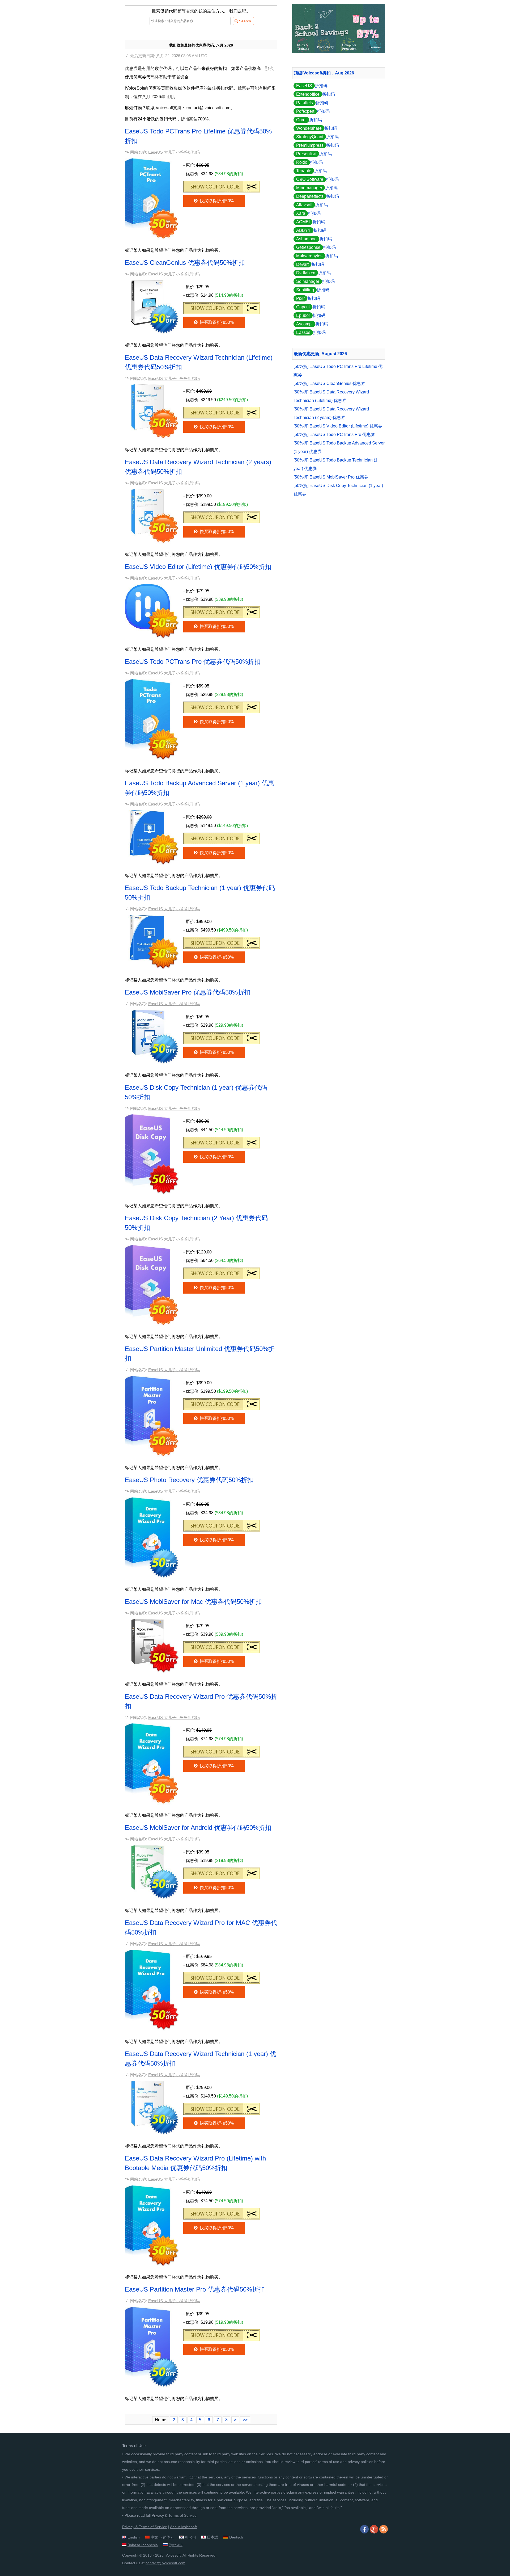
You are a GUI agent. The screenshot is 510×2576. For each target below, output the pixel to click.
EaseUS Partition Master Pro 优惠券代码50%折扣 (195, 2289)
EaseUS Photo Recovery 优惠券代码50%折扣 (189, 1480)
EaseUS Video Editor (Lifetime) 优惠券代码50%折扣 (198, 567)
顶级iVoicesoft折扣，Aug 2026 (324, 73)
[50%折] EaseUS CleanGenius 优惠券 (329, 383)
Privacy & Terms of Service (174, 2515)
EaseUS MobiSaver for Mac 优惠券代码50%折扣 (193, 1602)
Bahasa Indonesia (143, 2545)
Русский (176, 2545)
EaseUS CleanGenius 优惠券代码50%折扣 (185, 263)
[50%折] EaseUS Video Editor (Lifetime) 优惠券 (338, 426)
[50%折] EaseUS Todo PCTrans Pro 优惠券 (334, 435)
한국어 (190, 2537)
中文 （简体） (162, 2537)
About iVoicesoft (183, 2527)
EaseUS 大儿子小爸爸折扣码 (174, 152)
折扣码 (312, 86)
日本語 (212, 2537)
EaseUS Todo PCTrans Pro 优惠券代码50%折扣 (193, 662)
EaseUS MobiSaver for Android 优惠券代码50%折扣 (198, 1828)
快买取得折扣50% (216, 201)
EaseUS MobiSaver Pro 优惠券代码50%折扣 (188, 992)
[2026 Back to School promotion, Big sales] (339, 52)
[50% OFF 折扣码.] (222, 185)
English (134, 2537)
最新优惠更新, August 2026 (320, 354)
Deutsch (236, 2537)
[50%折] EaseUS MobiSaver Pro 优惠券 (331, 477)
